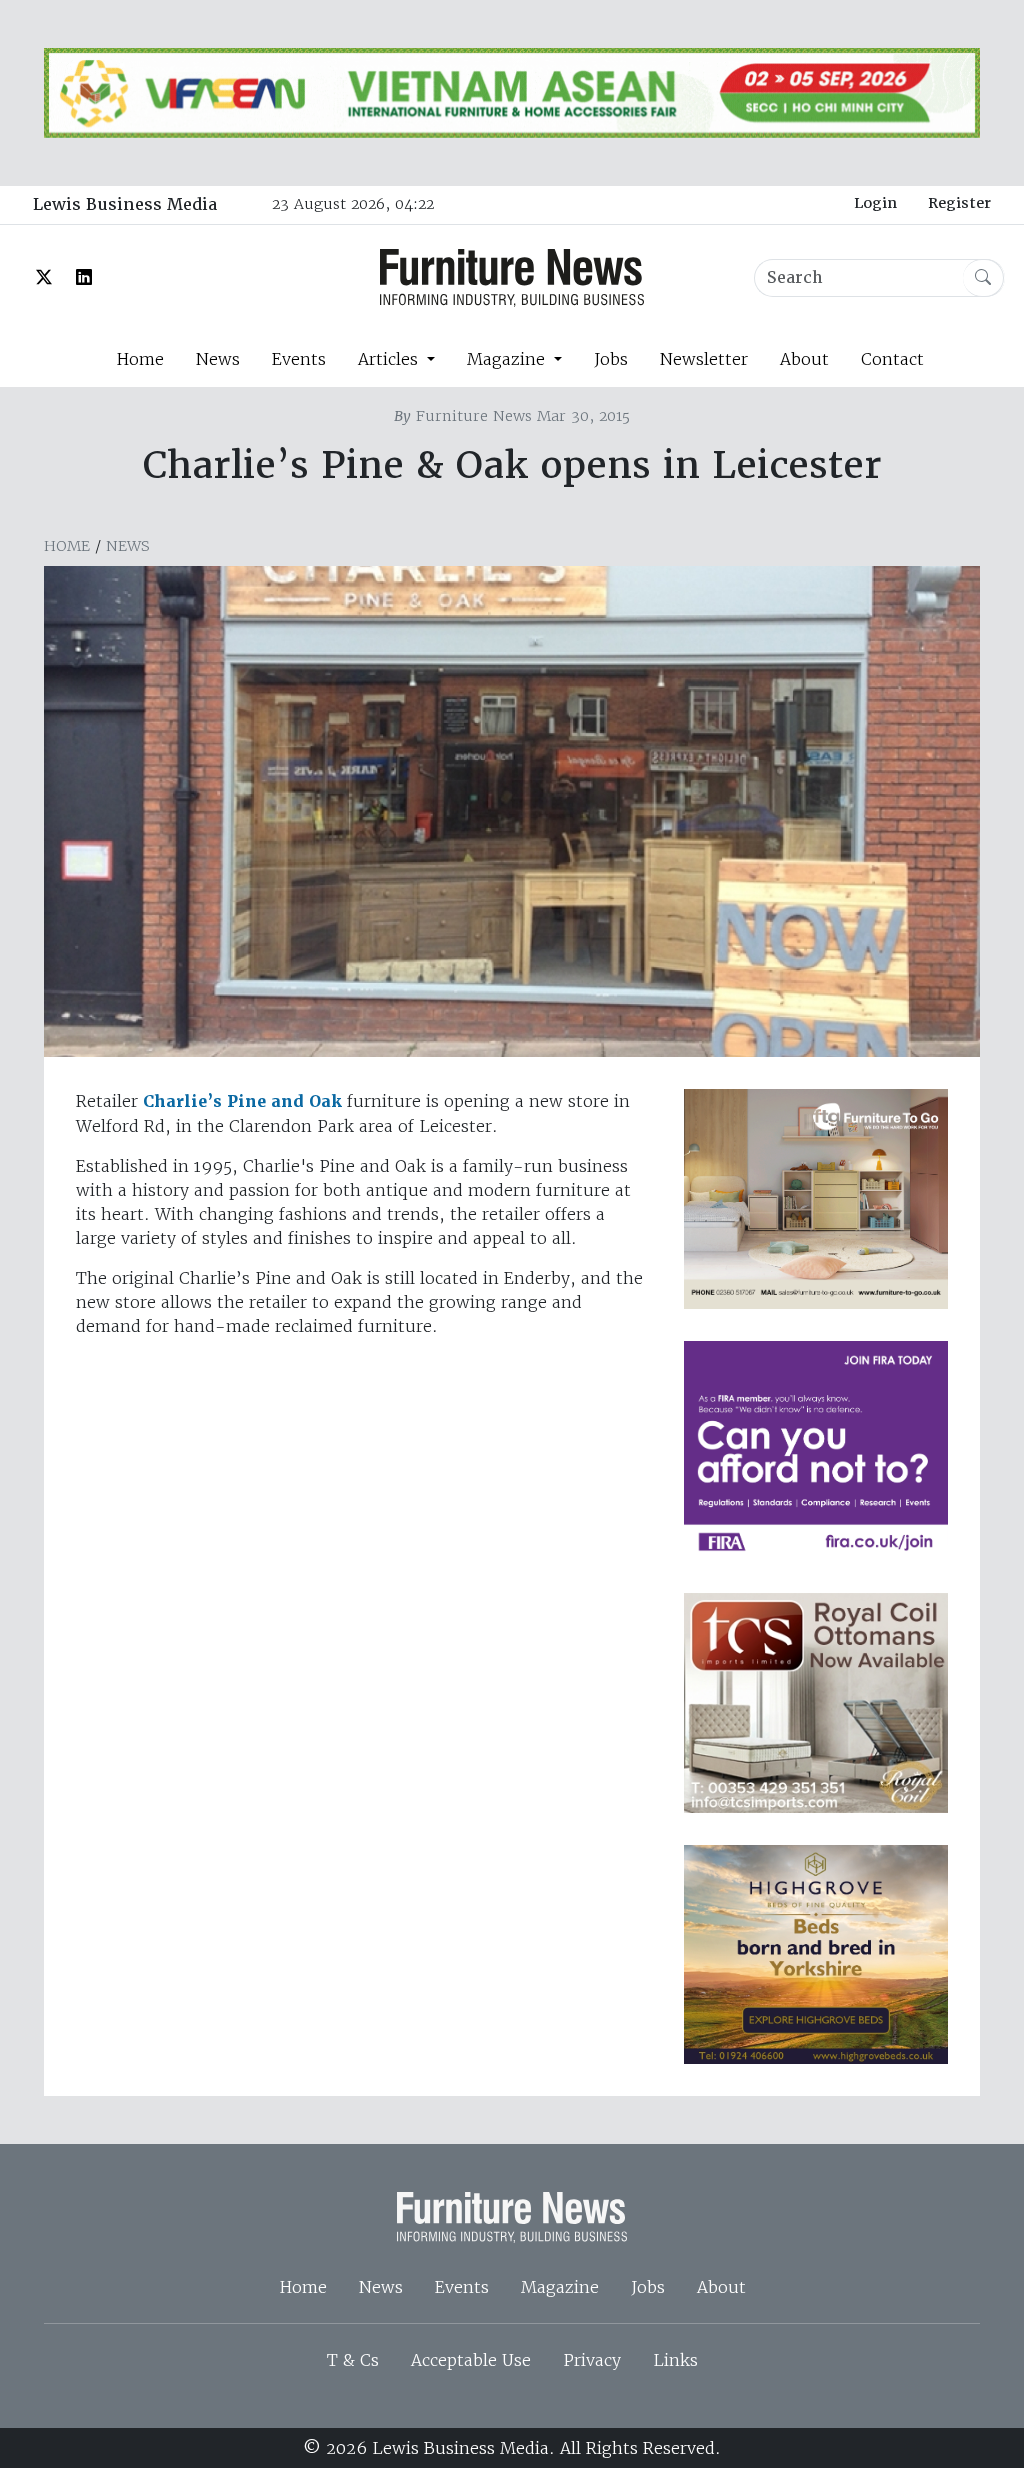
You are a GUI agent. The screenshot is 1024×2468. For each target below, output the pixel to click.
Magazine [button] (508, 359)
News (218, 359)
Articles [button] (390, 359)
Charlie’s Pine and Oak (242, 1101)
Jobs (611, 359)
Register (959, 203)
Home (140, 359)
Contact (892, 359)
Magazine (560, 2287)
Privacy (592, 2360)
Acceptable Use (471, 2360)
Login (875, 203)
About (804, 359)
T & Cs (353, 2360)
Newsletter (704, 359)
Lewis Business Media (125, 204)
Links (675, 2360)
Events (299, 359)
